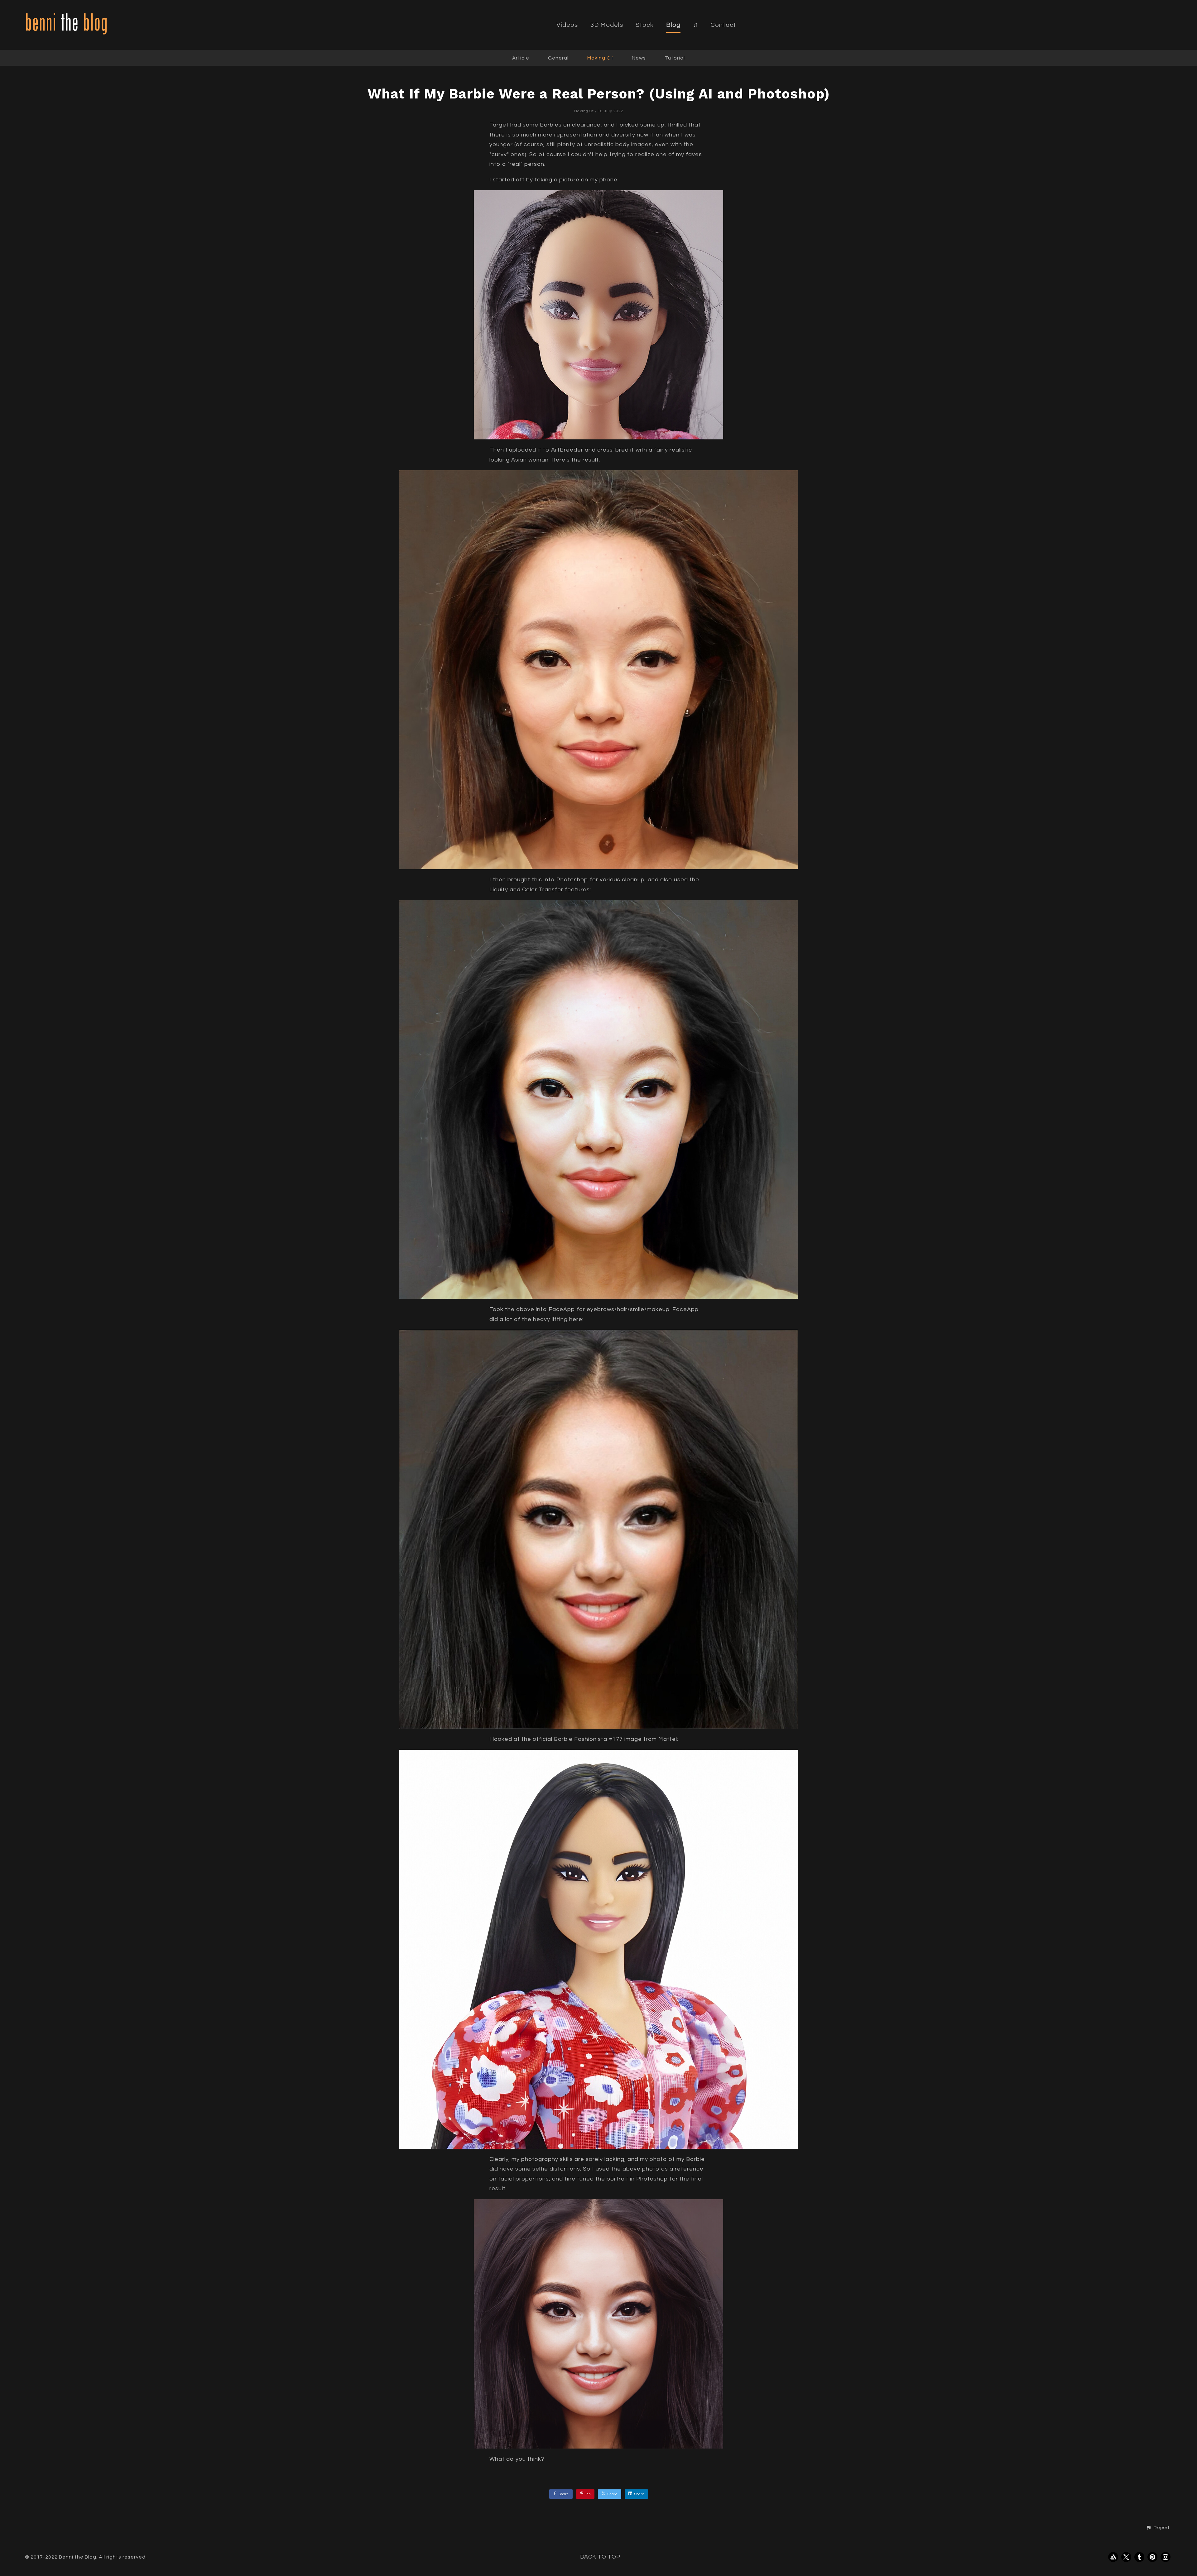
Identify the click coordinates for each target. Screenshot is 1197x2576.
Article (521, 58)
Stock (645, 25)
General (558, 58)
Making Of (600, 58)
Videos (567, 25)
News (639, 58)
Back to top (600, 2557)
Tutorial (675, 58)
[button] (1158, 2528)
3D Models (607, 25)
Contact (723, 25)
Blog (673, 25)
